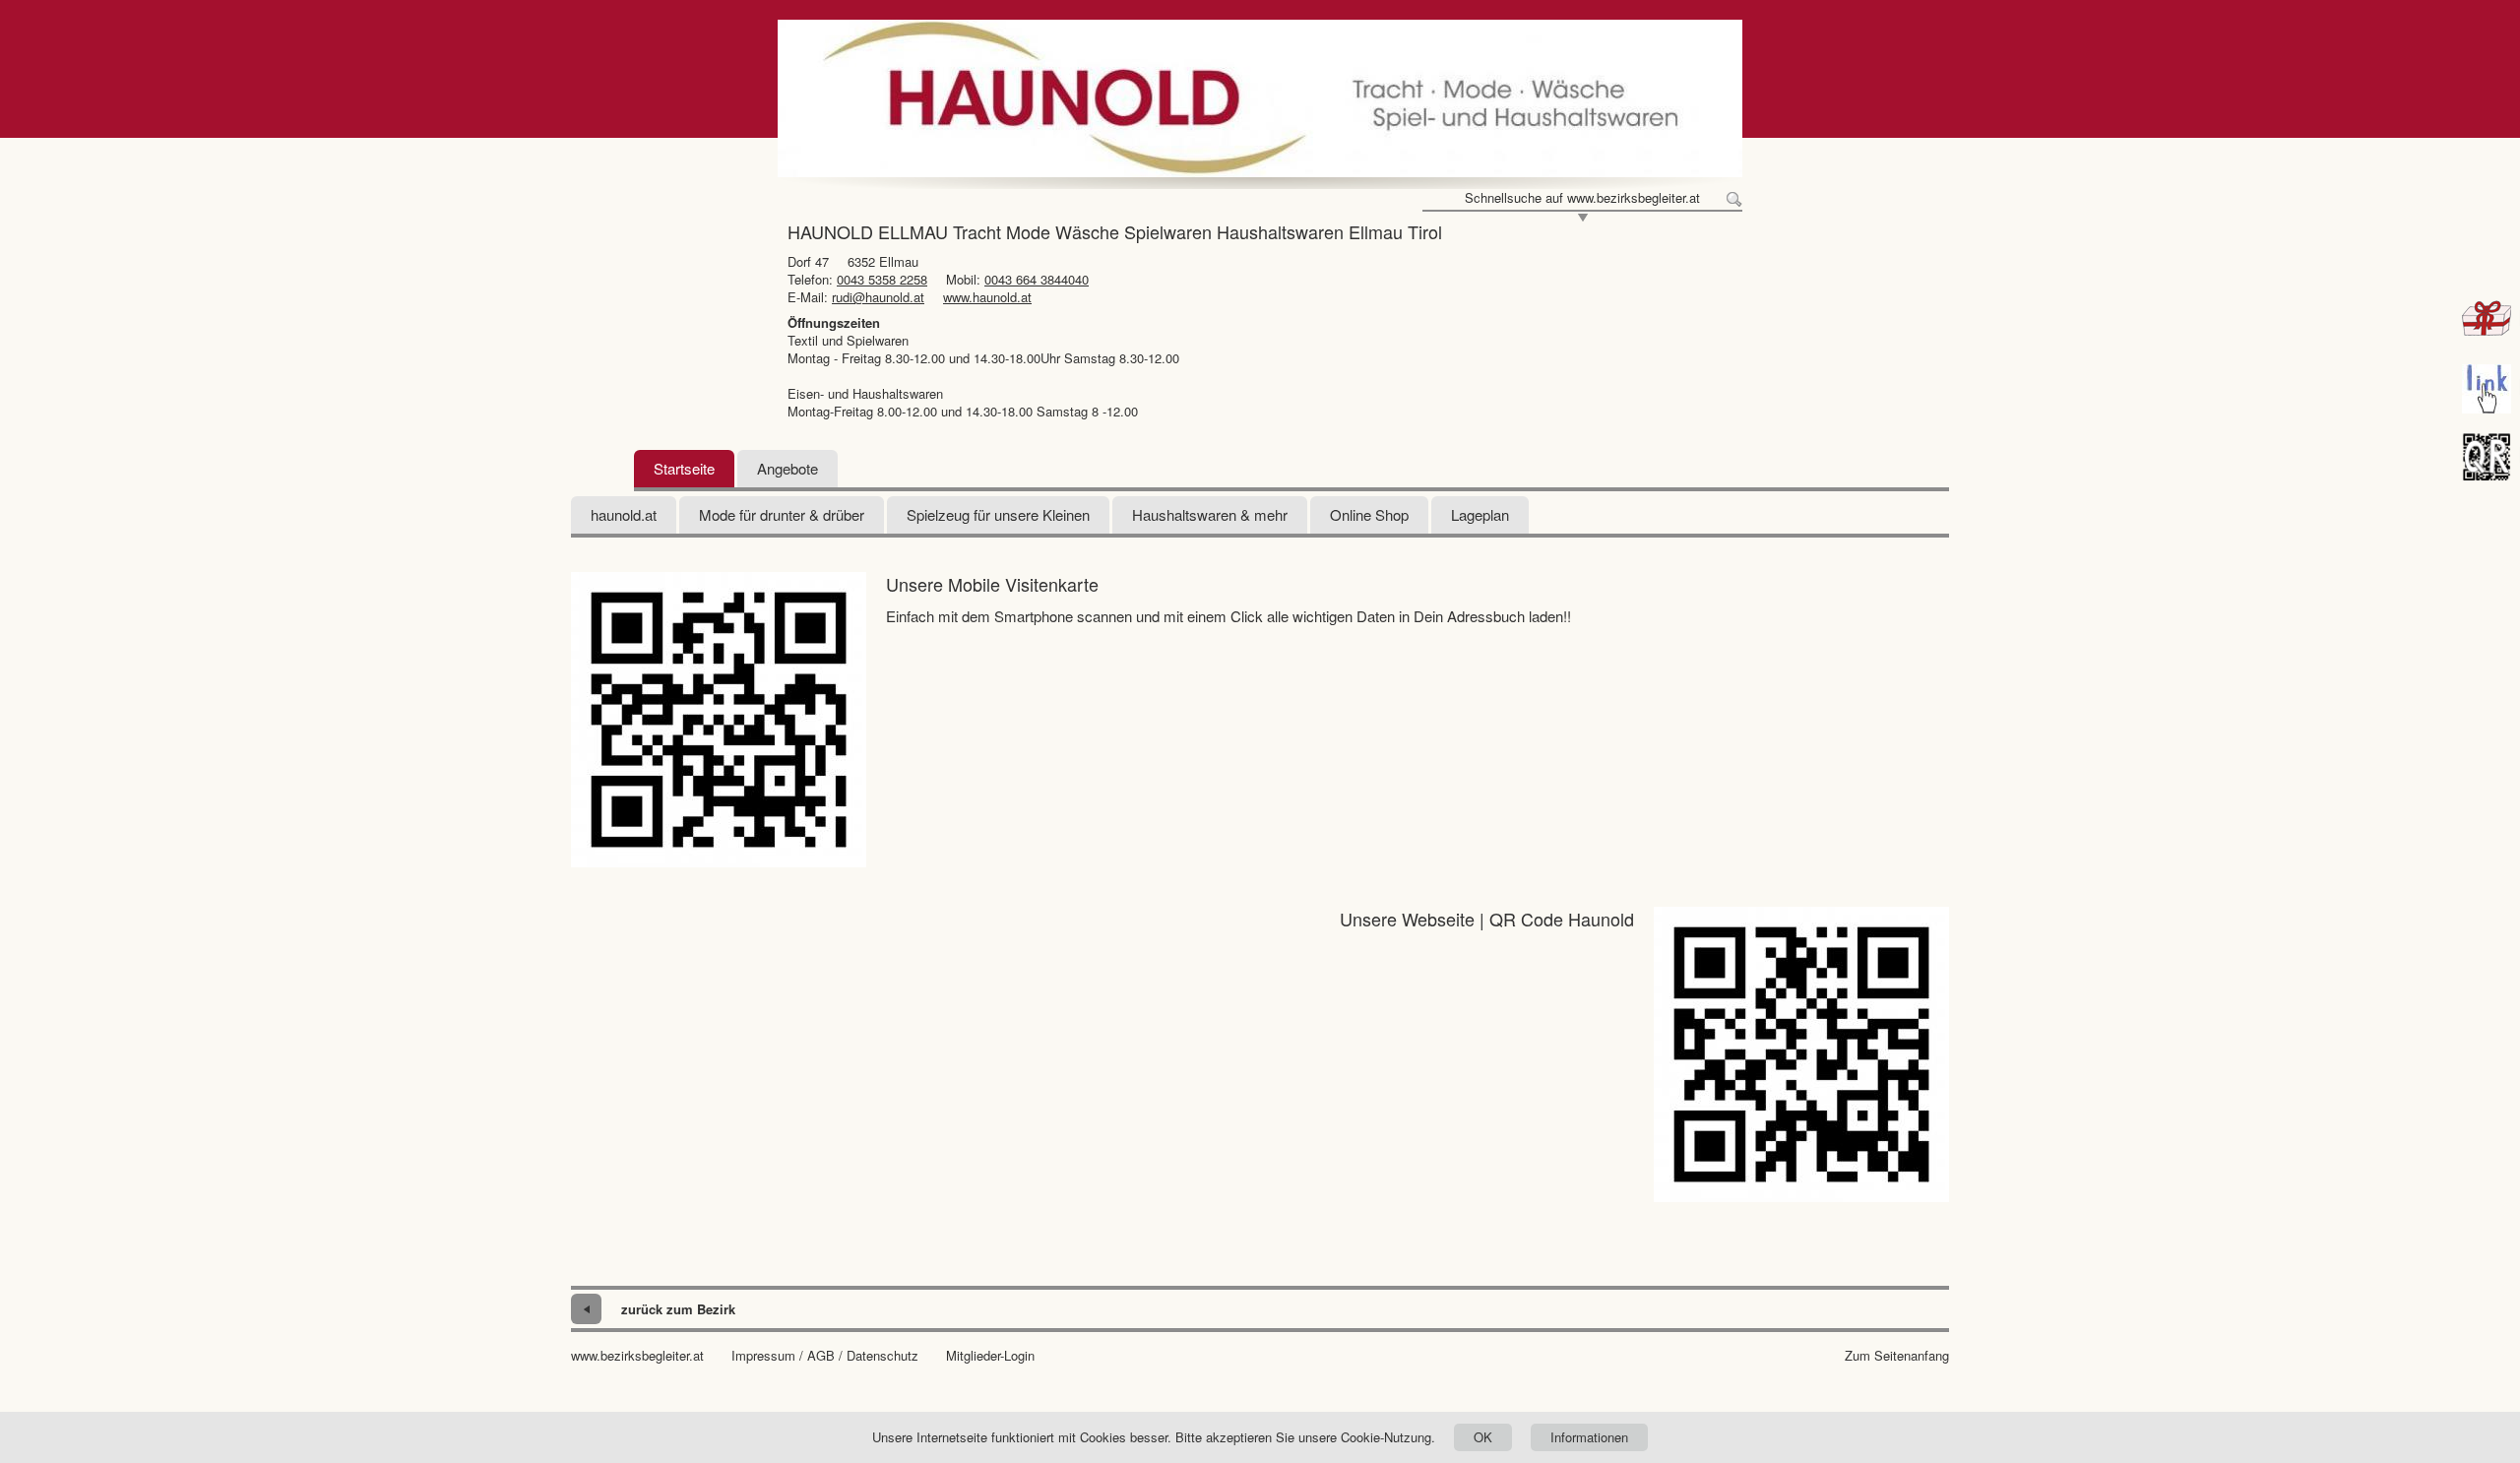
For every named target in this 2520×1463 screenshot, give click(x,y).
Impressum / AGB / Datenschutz (825, 1356)
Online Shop (1369, 514)
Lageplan (1480, 514)
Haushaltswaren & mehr (1210, 514)
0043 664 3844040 (1037, 279)
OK (1483, 1437)
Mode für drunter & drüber (782, 514)
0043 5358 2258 (882, 279)
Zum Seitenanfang (1897, 1356)
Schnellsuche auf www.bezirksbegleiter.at (1582, 198)
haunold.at (624, 514)
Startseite (684, 468)
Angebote (787, 468)
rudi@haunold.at (878, 297)
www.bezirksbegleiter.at (637, 1356)
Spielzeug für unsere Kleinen (998, 514)
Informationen (1589, 1437)
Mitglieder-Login (990, 1356)
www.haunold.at (987, 297)
